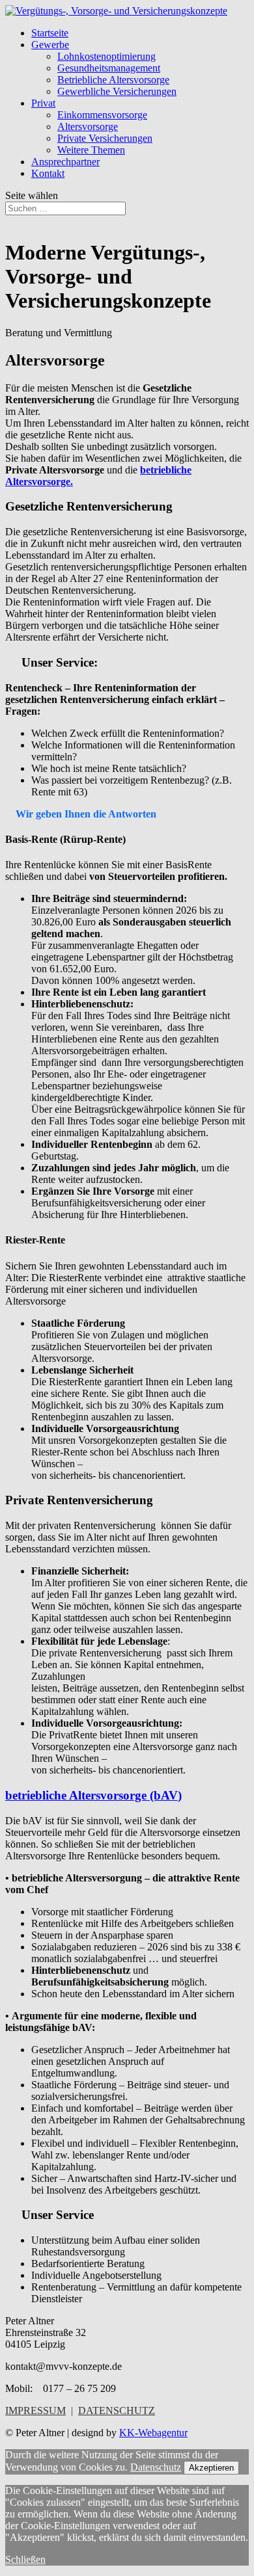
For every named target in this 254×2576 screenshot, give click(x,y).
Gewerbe (50, 45)
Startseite (50, 33)
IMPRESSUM (35, 2410)
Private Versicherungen (105, 138)
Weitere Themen (91, 150)
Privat (43, 103)
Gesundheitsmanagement (109, 68)
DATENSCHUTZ (117, 2410)
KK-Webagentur (153, 2433)
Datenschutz (156, 2467)
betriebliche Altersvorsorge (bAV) (93, 1795)
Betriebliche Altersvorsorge (113, 80)
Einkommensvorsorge (102, 115)
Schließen (25, 2559)
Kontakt (48, 173)
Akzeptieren (211, 2468)
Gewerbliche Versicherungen (117, 91)
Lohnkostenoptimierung (106, 56)
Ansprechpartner (65, 162)
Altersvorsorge (88, 126)
